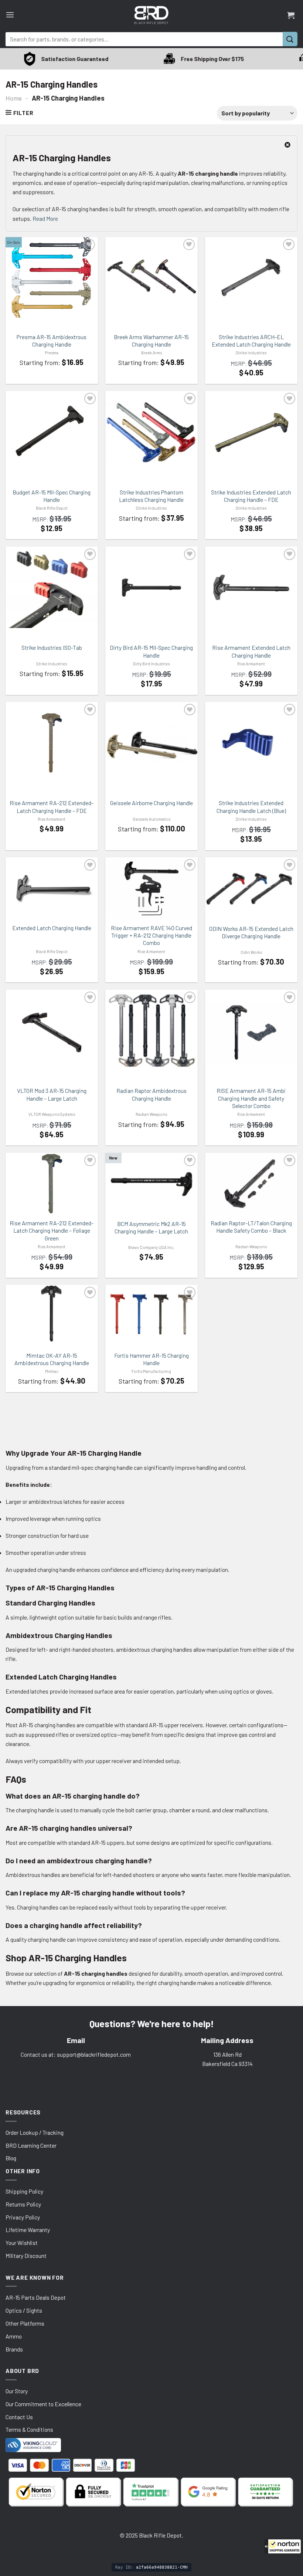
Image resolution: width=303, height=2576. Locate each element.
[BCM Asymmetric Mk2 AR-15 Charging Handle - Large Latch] (151, 1184)
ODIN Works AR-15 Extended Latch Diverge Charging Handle (251, 932)
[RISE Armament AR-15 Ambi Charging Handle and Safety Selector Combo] (251, 1032)
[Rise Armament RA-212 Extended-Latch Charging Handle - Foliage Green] (52, 1184)
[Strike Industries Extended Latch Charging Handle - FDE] (251, 432)
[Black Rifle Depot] (151, 15)
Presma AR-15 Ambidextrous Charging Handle (52, 340)
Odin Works (251, 952)
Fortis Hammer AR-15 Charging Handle (151, 1359)
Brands (14, 2349)
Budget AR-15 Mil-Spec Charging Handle (52, 496)
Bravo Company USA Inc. (151, 1247)
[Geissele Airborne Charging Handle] (151, 743)
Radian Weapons (151, 1114)
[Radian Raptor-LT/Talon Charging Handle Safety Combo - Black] (251, 1184)
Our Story (17, 2391)
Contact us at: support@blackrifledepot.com (76, 2054)
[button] (283, 2546)
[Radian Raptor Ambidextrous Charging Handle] (151, 1033)
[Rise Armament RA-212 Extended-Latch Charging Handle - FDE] (52, 743)
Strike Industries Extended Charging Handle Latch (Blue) (251, 806)
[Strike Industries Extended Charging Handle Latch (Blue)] (251, 743)
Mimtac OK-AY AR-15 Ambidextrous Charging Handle (52, 1359)
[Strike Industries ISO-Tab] (52, 587)
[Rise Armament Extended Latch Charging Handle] (251, 587)
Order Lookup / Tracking (35, 2132)
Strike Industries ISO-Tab (52, 647)
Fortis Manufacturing (151, 1371)
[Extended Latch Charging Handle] (52, 888)
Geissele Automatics (151, 819)
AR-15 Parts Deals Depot (36, 2297)
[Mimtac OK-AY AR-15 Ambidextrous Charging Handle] (52, 1314)
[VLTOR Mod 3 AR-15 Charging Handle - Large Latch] (52, 1032)
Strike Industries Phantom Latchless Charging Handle (151, 496)
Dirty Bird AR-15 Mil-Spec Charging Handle (151, 651)
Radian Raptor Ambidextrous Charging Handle (151, 1094)
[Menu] (10, 15)
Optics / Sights (24, 2310)
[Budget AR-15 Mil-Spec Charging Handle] (52, 432)
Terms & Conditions (29, 2429)
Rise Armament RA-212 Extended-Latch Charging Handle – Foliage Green (52, 1230)
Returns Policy (23, 2204)
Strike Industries (251, 353)
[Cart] (291, 15)
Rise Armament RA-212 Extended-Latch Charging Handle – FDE (52, 806)
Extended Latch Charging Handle (52, 928)
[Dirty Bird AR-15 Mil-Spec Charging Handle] (151, 587)
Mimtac (52, 1371)
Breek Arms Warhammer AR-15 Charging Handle (151, 340)
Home (14, 98)
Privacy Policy (23, 2217)
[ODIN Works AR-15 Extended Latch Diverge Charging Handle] (251, 889)
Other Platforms (25, 2323)
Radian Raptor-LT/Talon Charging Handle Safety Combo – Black (251, 1227)
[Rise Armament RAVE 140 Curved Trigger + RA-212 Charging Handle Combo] (151, 888)
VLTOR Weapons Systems (52, 1114)
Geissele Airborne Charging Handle (151, 803)
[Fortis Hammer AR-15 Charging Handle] (151, 1314)
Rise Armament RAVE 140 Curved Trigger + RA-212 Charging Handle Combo (151, 935)
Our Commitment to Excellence (43, 2404)
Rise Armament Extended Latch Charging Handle (251, 651)
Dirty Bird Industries (151, 664)
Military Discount (26, 2256)
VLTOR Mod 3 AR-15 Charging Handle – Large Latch (52, 1094)
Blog (11, 2158)
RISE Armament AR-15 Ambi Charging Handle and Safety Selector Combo (251, 1098)
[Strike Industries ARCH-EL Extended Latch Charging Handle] (251, 277)
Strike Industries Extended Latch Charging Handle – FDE (251, 496)
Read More (45, 218)
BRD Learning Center (31, 2145)
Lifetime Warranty (28, 2230)
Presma (52, 353)
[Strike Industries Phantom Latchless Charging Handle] (151, 432)
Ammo (14, 2336)
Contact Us (19, 2417)
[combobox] (144, 39)
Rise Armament (251, 664)
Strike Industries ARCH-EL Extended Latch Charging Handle (251, 340)
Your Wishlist (22, 2243)
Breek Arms (151, 353)
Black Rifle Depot (52, 508)
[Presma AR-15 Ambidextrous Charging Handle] (52, 277)
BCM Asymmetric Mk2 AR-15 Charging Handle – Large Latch (151, 1227)
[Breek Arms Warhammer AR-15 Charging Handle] (151, 277)
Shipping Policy (24, 2191)
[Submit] (290, 39)
